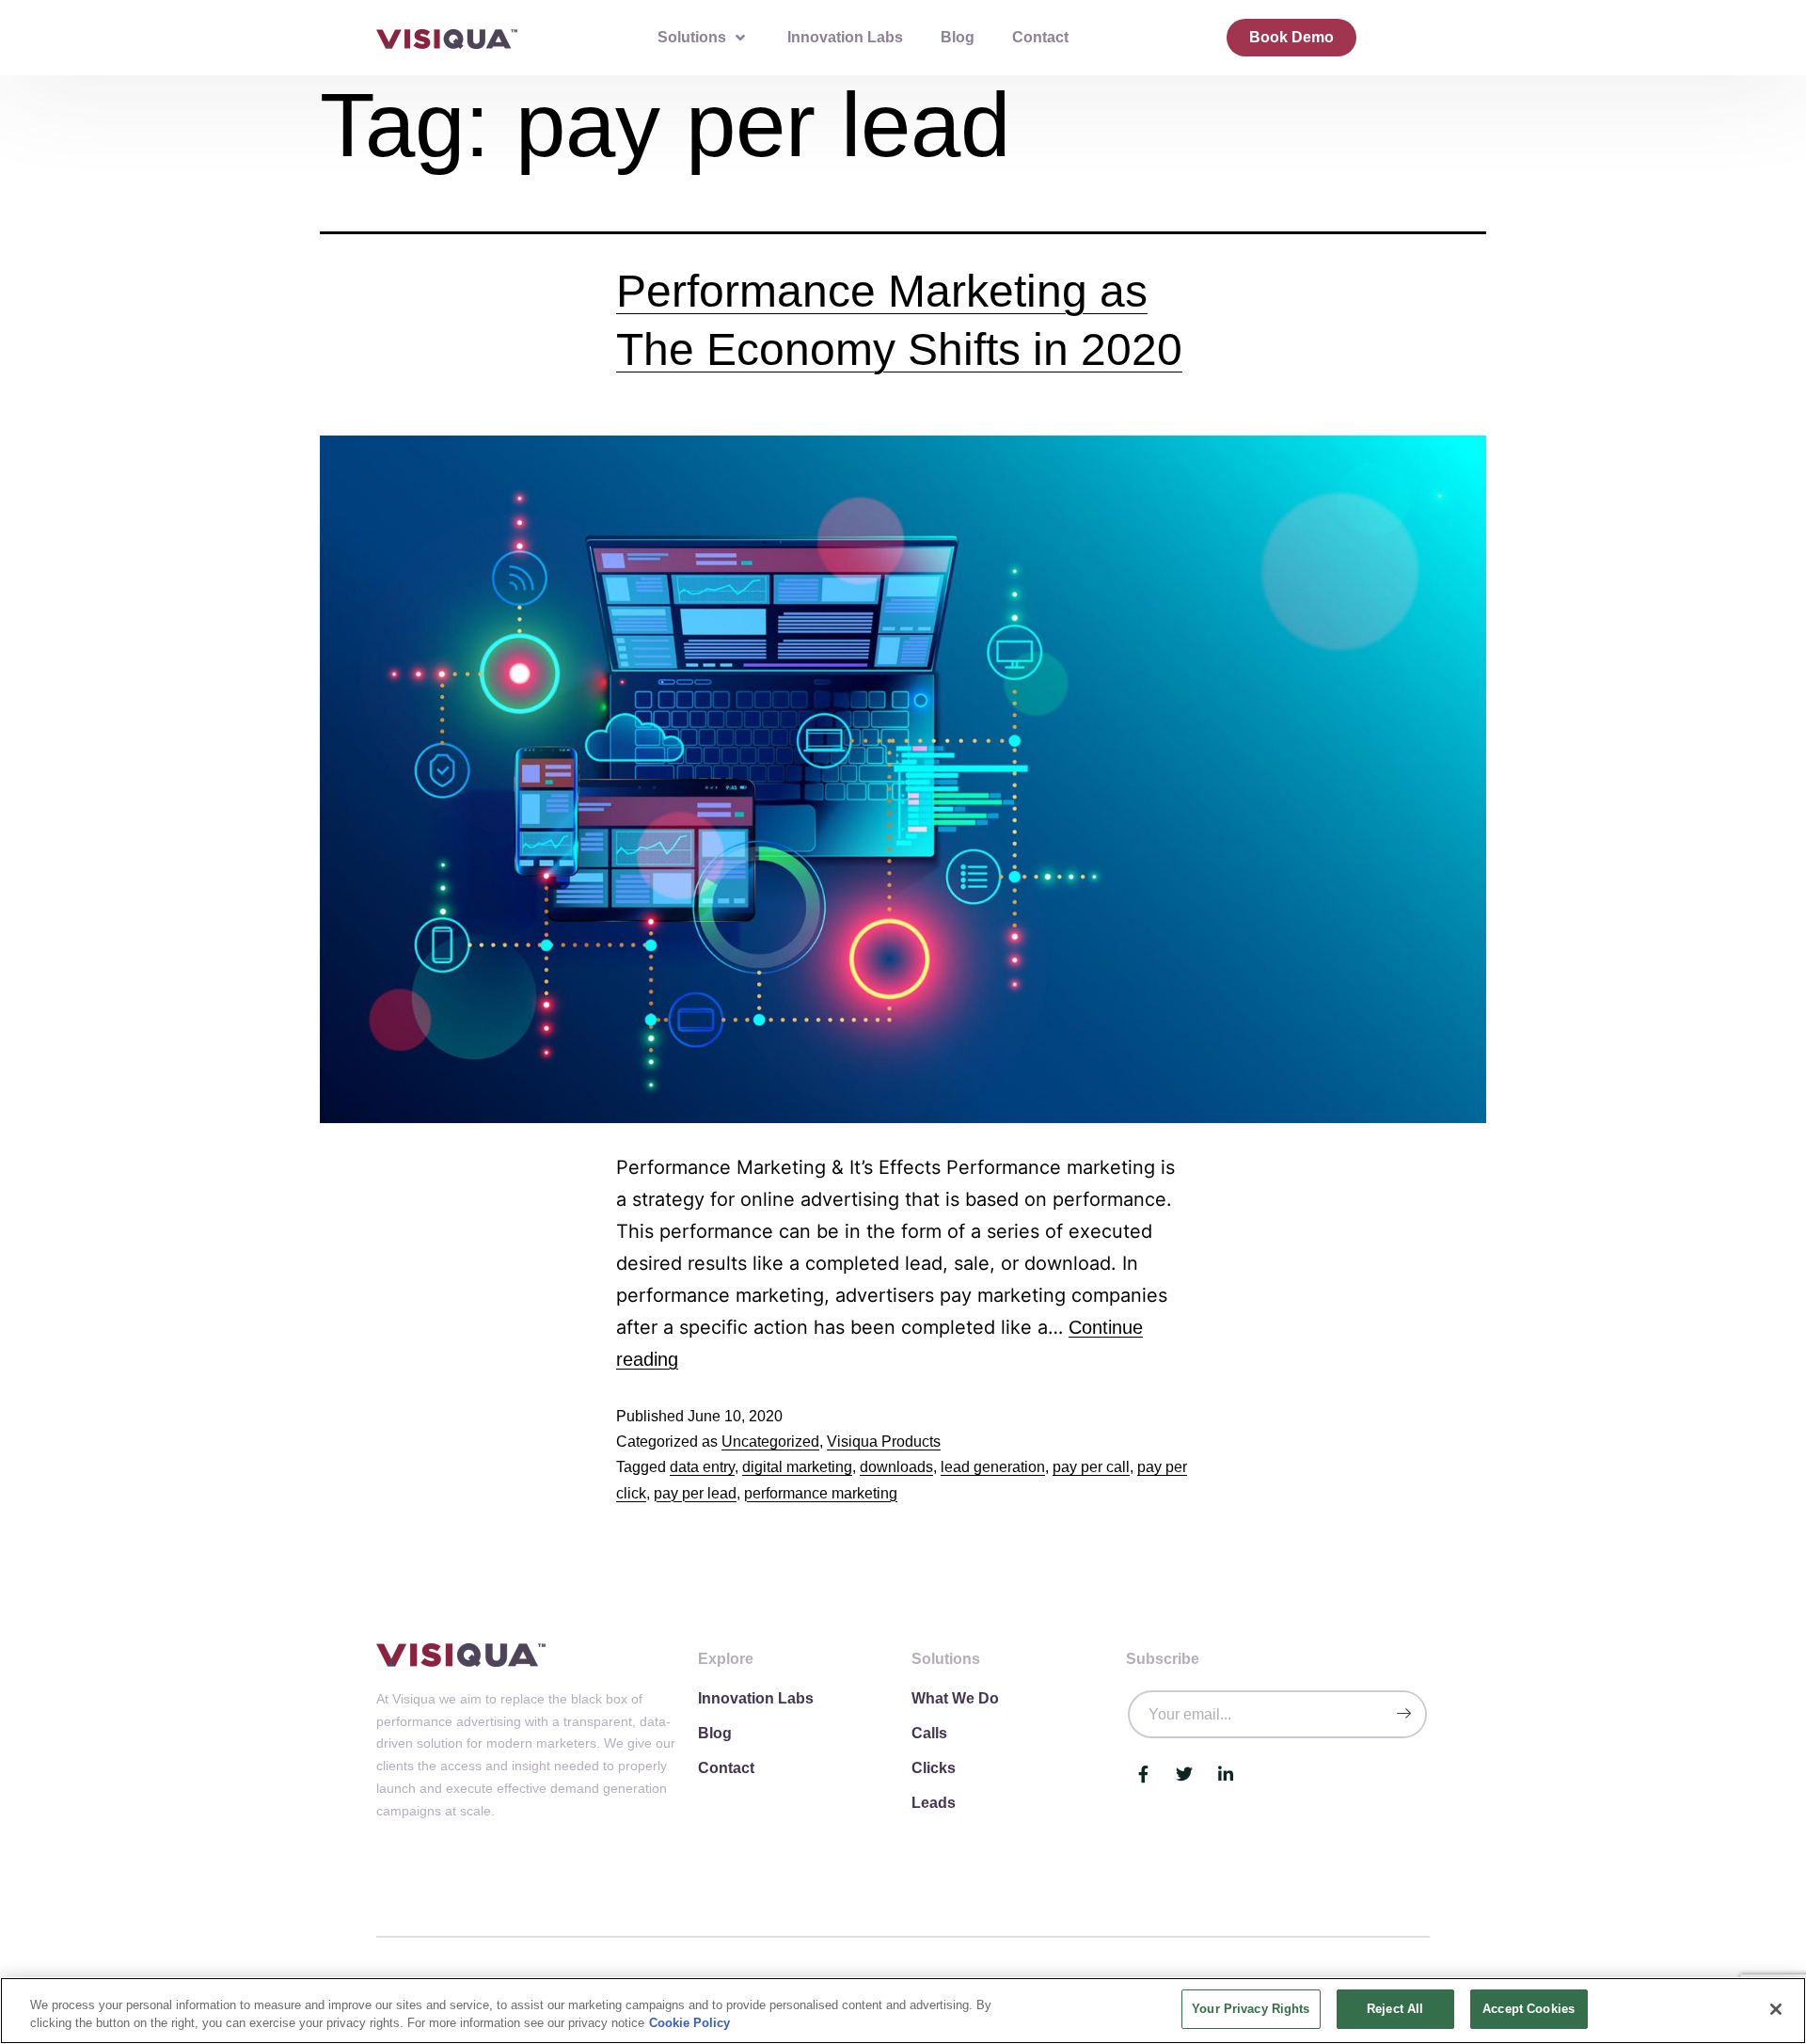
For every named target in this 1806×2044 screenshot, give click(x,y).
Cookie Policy (689, 2024)
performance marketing (821, 1493)
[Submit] (1403, 1714)
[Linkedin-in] (1226, 1774)
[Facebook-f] (1143, 1774)
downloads (896, 1467)
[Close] (1776, 2009)
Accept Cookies (1529, 2009)
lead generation (993, 1467)
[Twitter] (1184, 1774)
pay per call (1091, 1467)
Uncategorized (770, 1442)
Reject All (1395, 2009)
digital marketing (797, 1467)
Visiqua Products (884, 1442)
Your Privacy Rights (1251, 2009)
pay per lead (695, 1493)
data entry (702, 1467)
